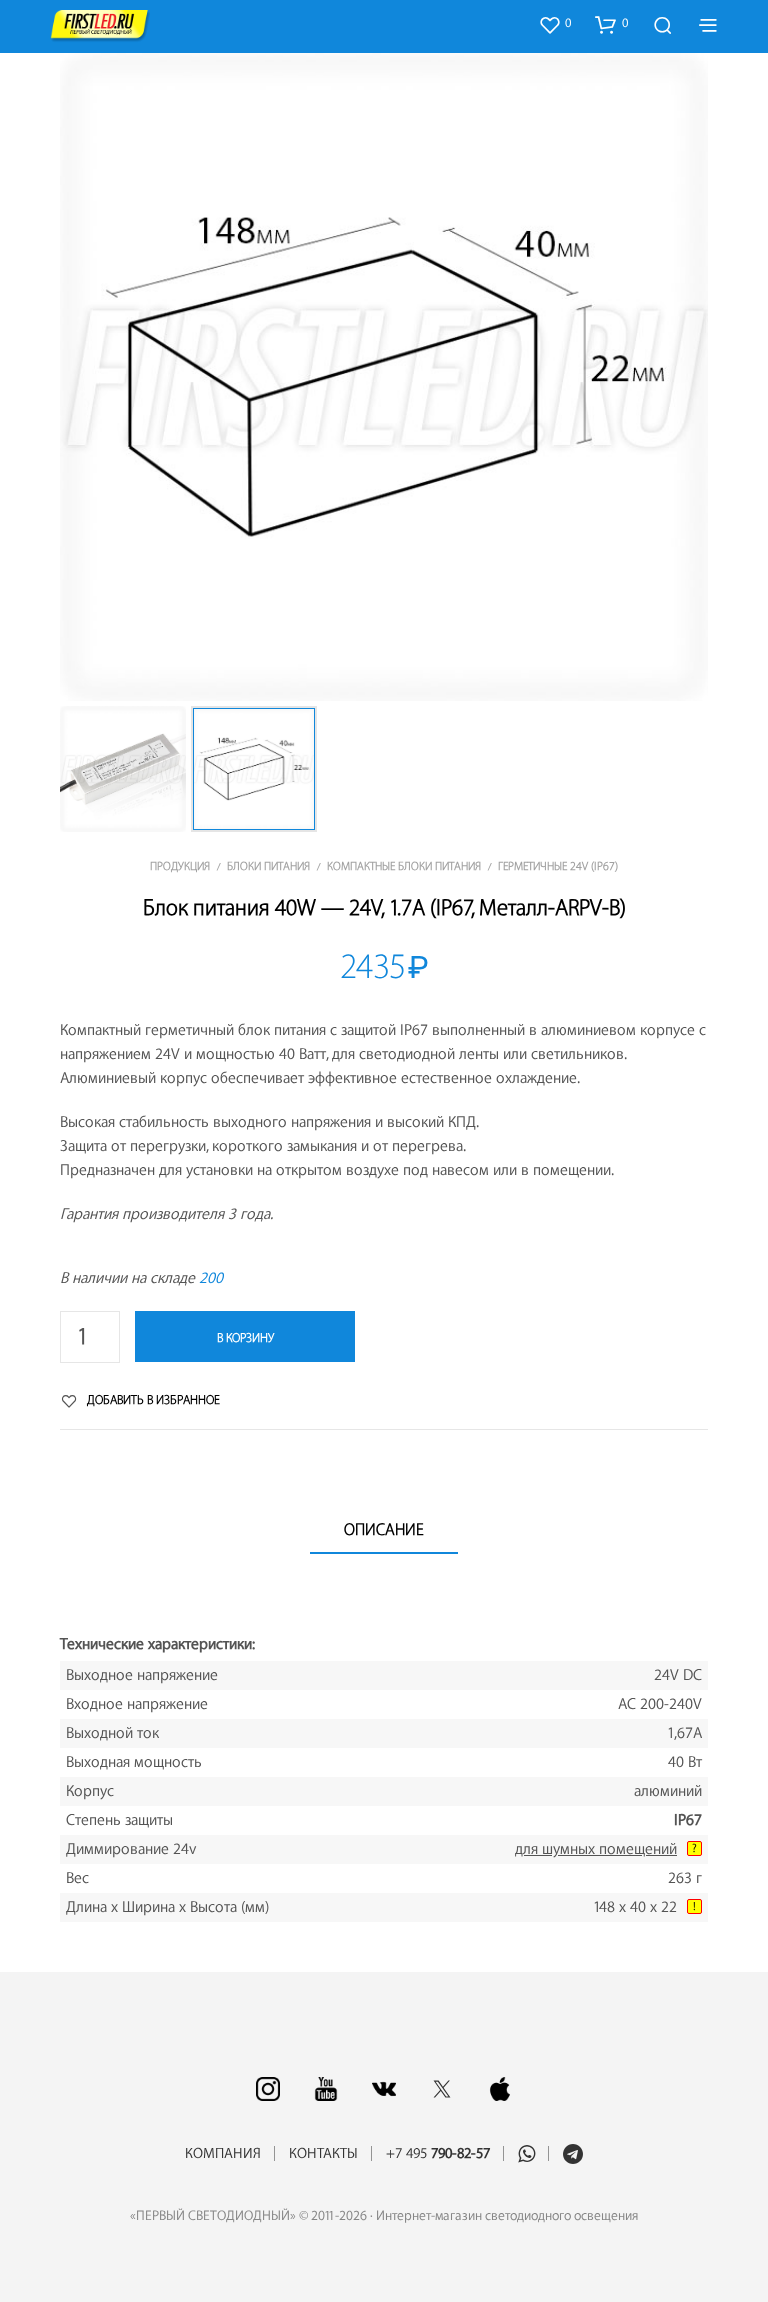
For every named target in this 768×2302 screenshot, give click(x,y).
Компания (223, 2154)
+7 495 (438, 2154)
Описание (384, 1530)
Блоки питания (268, 866)
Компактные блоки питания (404, 866)
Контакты (323, 2154)
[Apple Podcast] (500, 2089)
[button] (554, 24)
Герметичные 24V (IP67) (558, 866)
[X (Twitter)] (442, 2089)
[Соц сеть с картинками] (268, 2089)
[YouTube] (326, 2089)
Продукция (180, 866)
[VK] (384, 2089)
